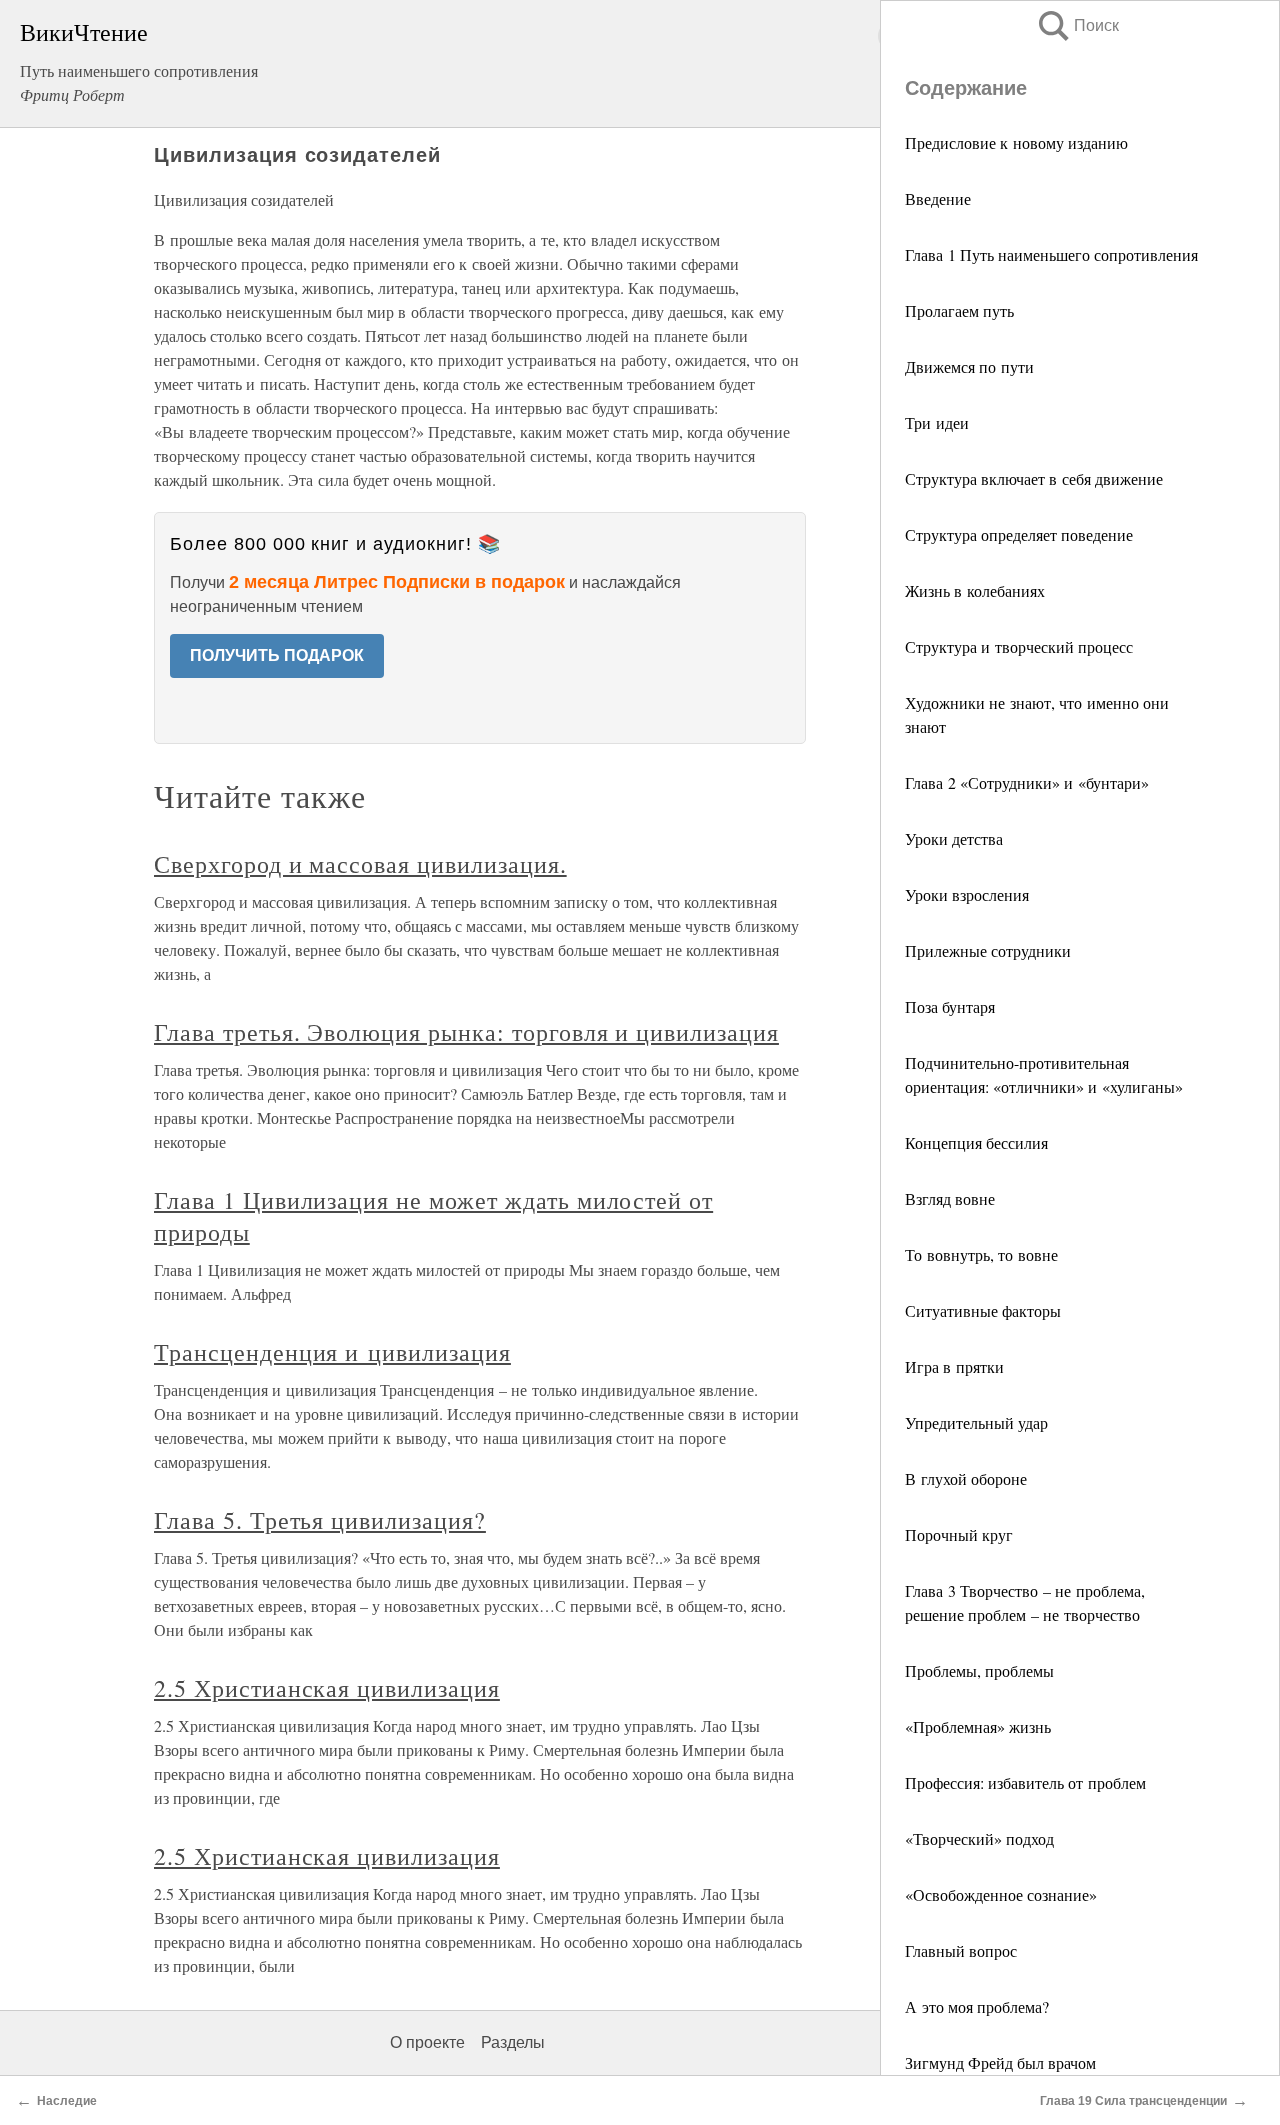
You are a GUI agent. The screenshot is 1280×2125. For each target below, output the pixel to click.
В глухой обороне (966, 1478)
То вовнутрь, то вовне (981, 1254)
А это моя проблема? (977, 2006)
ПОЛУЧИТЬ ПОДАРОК (277, 655)
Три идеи (937, 422)
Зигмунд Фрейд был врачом (1000, 2062)
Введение (938, 198)
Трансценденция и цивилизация (332, 1352)
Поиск (1077, 25)
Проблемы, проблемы (979, 1670)
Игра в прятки (954, 1366)
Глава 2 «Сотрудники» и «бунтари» (1027, 782)
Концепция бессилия (976, 1142)
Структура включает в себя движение (1034, 478)
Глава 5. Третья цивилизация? (320, 1520)
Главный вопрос (961, 1950)
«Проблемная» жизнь (978, 1726)
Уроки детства (954, 838)
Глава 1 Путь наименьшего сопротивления (1051, 254)
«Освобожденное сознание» (1001, 1894)
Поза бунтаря (950, 1006)
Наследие (67, 2101)
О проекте (427, 2042)
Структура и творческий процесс (1019, 646)
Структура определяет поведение (1019, 534)
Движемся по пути (969, 366)
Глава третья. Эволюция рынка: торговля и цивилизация (466, 1032)
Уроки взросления (967, 894)
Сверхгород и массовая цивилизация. (360, 864)
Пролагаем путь (959, 310)
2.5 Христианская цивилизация (327, 1688)
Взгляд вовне (950, 1198)
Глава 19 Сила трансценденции (1133, 2101)
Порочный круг (959, 1534)
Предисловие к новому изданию (1016, 142)
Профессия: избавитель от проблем (1025, 1782)
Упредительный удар (976, 1422)
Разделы (513, 2042)
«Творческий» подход (979, 1838)
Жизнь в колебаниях (975, 590)
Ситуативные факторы (983, 1310)
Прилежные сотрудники (988, 950)
